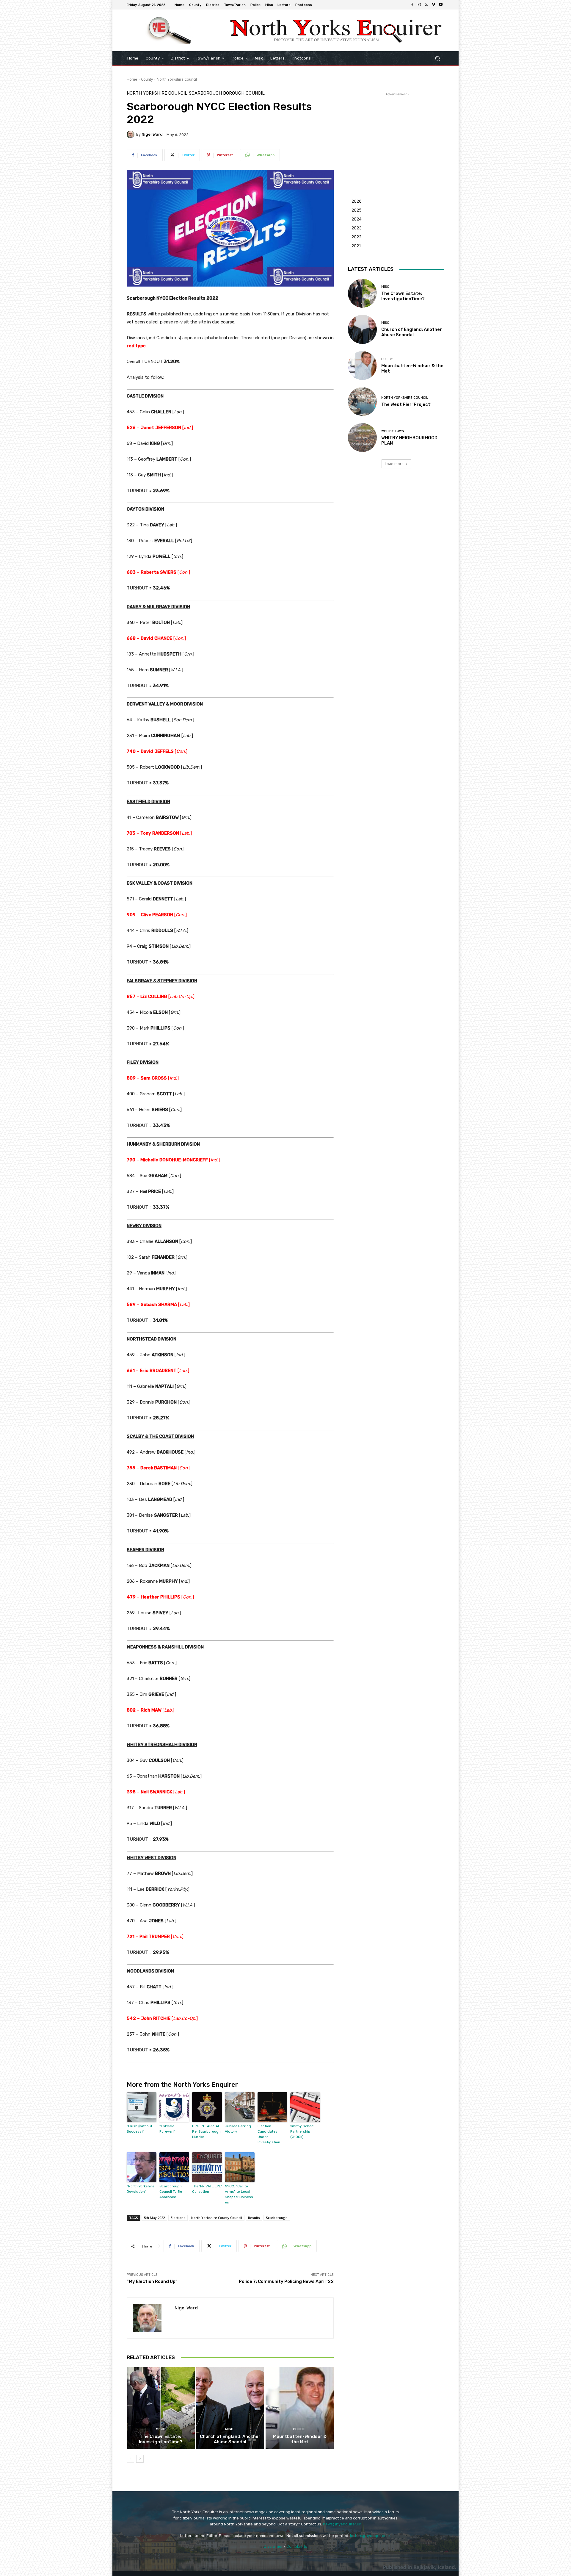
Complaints (297, 2546)
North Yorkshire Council (177, 79)
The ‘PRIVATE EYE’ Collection (207, 2189)
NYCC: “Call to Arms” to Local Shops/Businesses (239, 2194)
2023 (357, 228)
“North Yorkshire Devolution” (141, 2189)
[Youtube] (441, 5)
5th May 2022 (154, 2218)
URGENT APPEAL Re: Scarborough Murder (206, 2131)
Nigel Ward (152, 134)
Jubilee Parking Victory (238, 2129)
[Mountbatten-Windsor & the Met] (300, 2408)
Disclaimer (273, 2546)
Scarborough (277, 2218)
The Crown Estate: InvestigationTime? (161, 2439)
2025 (357, 210)
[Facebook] (412, 5)
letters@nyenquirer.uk (370, 2536)
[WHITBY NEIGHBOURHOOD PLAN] (362, 438)
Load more (394, 464)
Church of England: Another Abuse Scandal (230, 2439)
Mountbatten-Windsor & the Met (300, 2439)
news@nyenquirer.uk (342, 2524)
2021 (356, 246)
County (147, 79)
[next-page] (140, 2459)
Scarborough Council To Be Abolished (171, 2192)
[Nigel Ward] (131, 134)
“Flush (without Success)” (139, 2129)
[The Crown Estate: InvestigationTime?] (161, 2408)
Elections (178, 2218)
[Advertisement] (396, 134)
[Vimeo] (434, 5)
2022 (356, 237)
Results (254, 2218)
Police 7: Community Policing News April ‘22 (286, 2281)
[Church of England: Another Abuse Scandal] (230, 2408)
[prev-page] (130, 2459)
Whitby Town (393, 431)
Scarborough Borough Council (227, 93)
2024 (357, 219)
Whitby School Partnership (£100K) (302, 2131)
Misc (160, 2429)
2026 (357, 201)
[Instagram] (419, 5)
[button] (437, 58)
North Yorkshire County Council (217, 2218)
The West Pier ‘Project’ (406, 404)
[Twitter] (426, 5)
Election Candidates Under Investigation (269, 2134)
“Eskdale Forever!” (167, 2129)
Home (132, 79)
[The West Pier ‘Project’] (362, 402)
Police (299, 2429)
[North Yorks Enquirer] (169, 30)
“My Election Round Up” (152, 2281)
